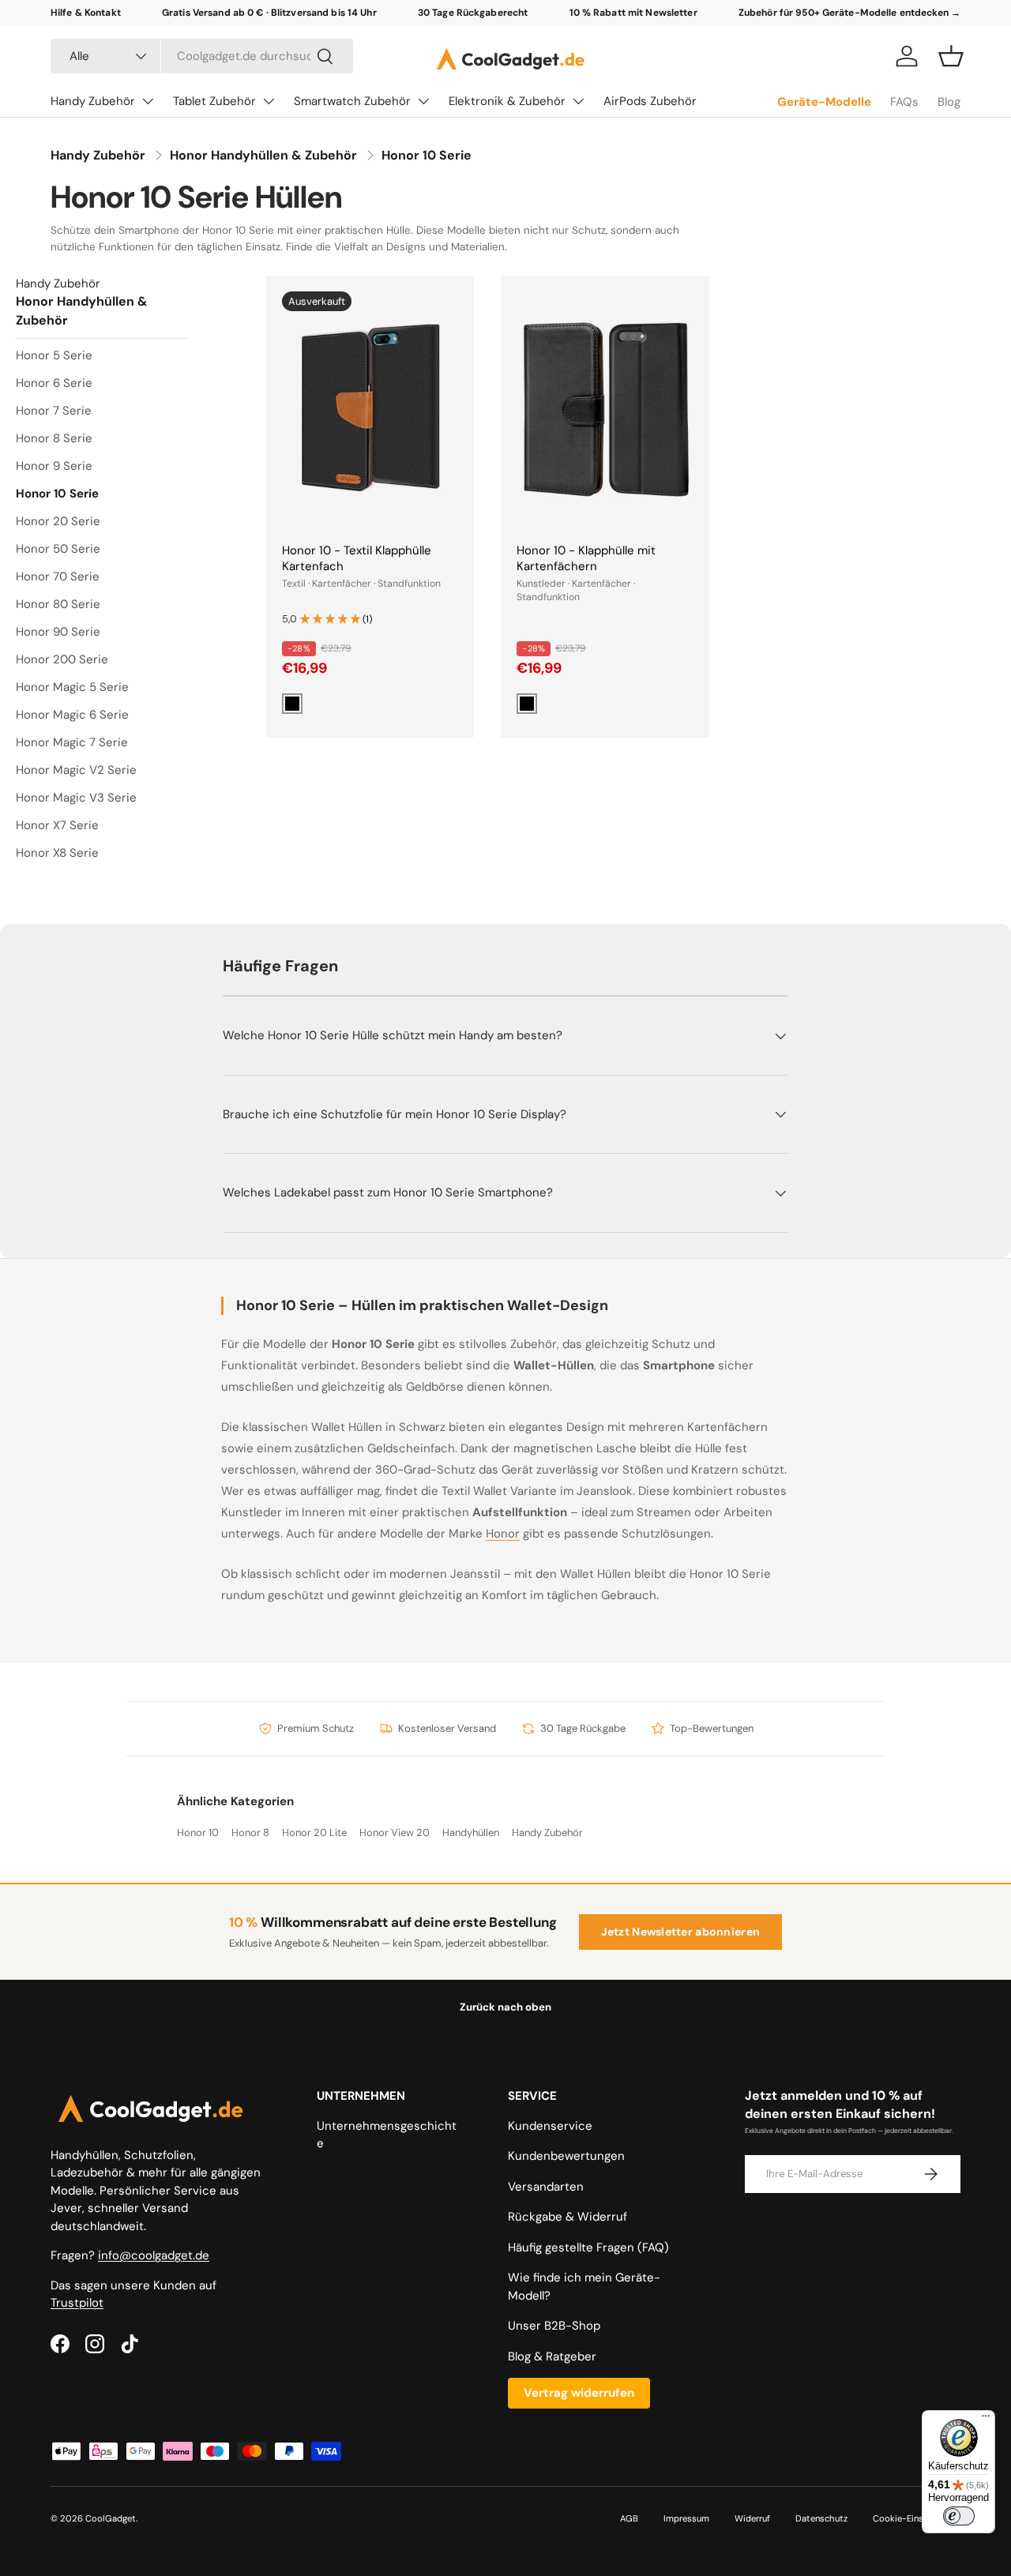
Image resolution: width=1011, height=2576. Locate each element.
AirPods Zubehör (650, 101)
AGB (629, 2518)
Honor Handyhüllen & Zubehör (263, 155)
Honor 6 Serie (54, 383)
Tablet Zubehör (214, 101)
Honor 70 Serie (58, 576)
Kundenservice (550, 2126)
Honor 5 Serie (54, 355)
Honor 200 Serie (62, 659)
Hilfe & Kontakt (86, 13)
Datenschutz (821, 2518)
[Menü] (986, 2420)
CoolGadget (111, 2518)
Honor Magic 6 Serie (72, 715)
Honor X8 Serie (57, 853)
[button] (951, 56)
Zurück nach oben (505, 2007)
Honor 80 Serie (58, 604)
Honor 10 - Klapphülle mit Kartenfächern (586, 558)
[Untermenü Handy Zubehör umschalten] (148, 101)
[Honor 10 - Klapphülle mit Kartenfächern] (605, 409)
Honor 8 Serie (54, 438)
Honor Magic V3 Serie (76, 798)
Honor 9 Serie (54, 466)
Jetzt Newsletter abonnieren (681, 1932)
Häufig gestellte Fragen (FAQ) (588, 2247)
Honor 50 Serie (58, 549)
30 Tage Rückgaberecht (473, 13)
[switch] (959, 2516)
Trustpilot (77, 2303)
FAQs (904, 102)
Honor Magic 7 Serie (72, 742)
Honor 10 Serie (427, 155)
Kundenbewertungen (566, 2156)
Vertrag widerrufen (579, 2393)
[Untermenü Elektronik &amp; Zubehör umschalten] (578, 101)
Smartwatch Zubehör (352, 101)
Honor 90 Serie (58, 632)
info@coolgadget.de (154, 2255)
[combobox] (202, 56)
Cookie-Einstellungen (917, 2518)
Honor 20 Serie (58, 521)
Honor (503, 1534)
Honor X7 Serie (57, 825)
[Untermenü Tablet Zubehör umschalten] (269, 101)
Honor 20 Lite (314, 1832)
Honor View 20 (395, 1832)
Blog (949, 102)
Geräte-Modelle (824, 102)
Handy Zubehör (93, 101)
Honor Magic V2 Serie (76, 770)
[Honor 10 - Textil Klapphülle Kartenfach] (370, 409)
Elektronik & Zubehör (507, 101)
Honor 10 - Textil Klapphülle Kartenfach (357, 558)
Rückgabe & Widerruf (568, 2217)
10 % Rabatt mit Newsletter (633, 13)
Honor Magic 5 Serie (72, 687)
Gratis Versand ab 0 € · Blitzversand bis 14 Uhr (269, 13)
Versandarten (546, 2187)
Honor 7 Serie (54, 411)
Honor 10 (198, 1832)
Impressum (686, 2518)
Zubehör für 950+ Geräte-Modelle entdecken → (849, 13)
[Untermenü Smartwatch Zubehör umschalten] (423, 101)
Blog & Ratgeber (552, 2356)
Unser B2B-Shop (554, 2326)
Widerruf (752, 2518)
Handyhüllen (471, 1832)
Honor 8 (250, 1832)
